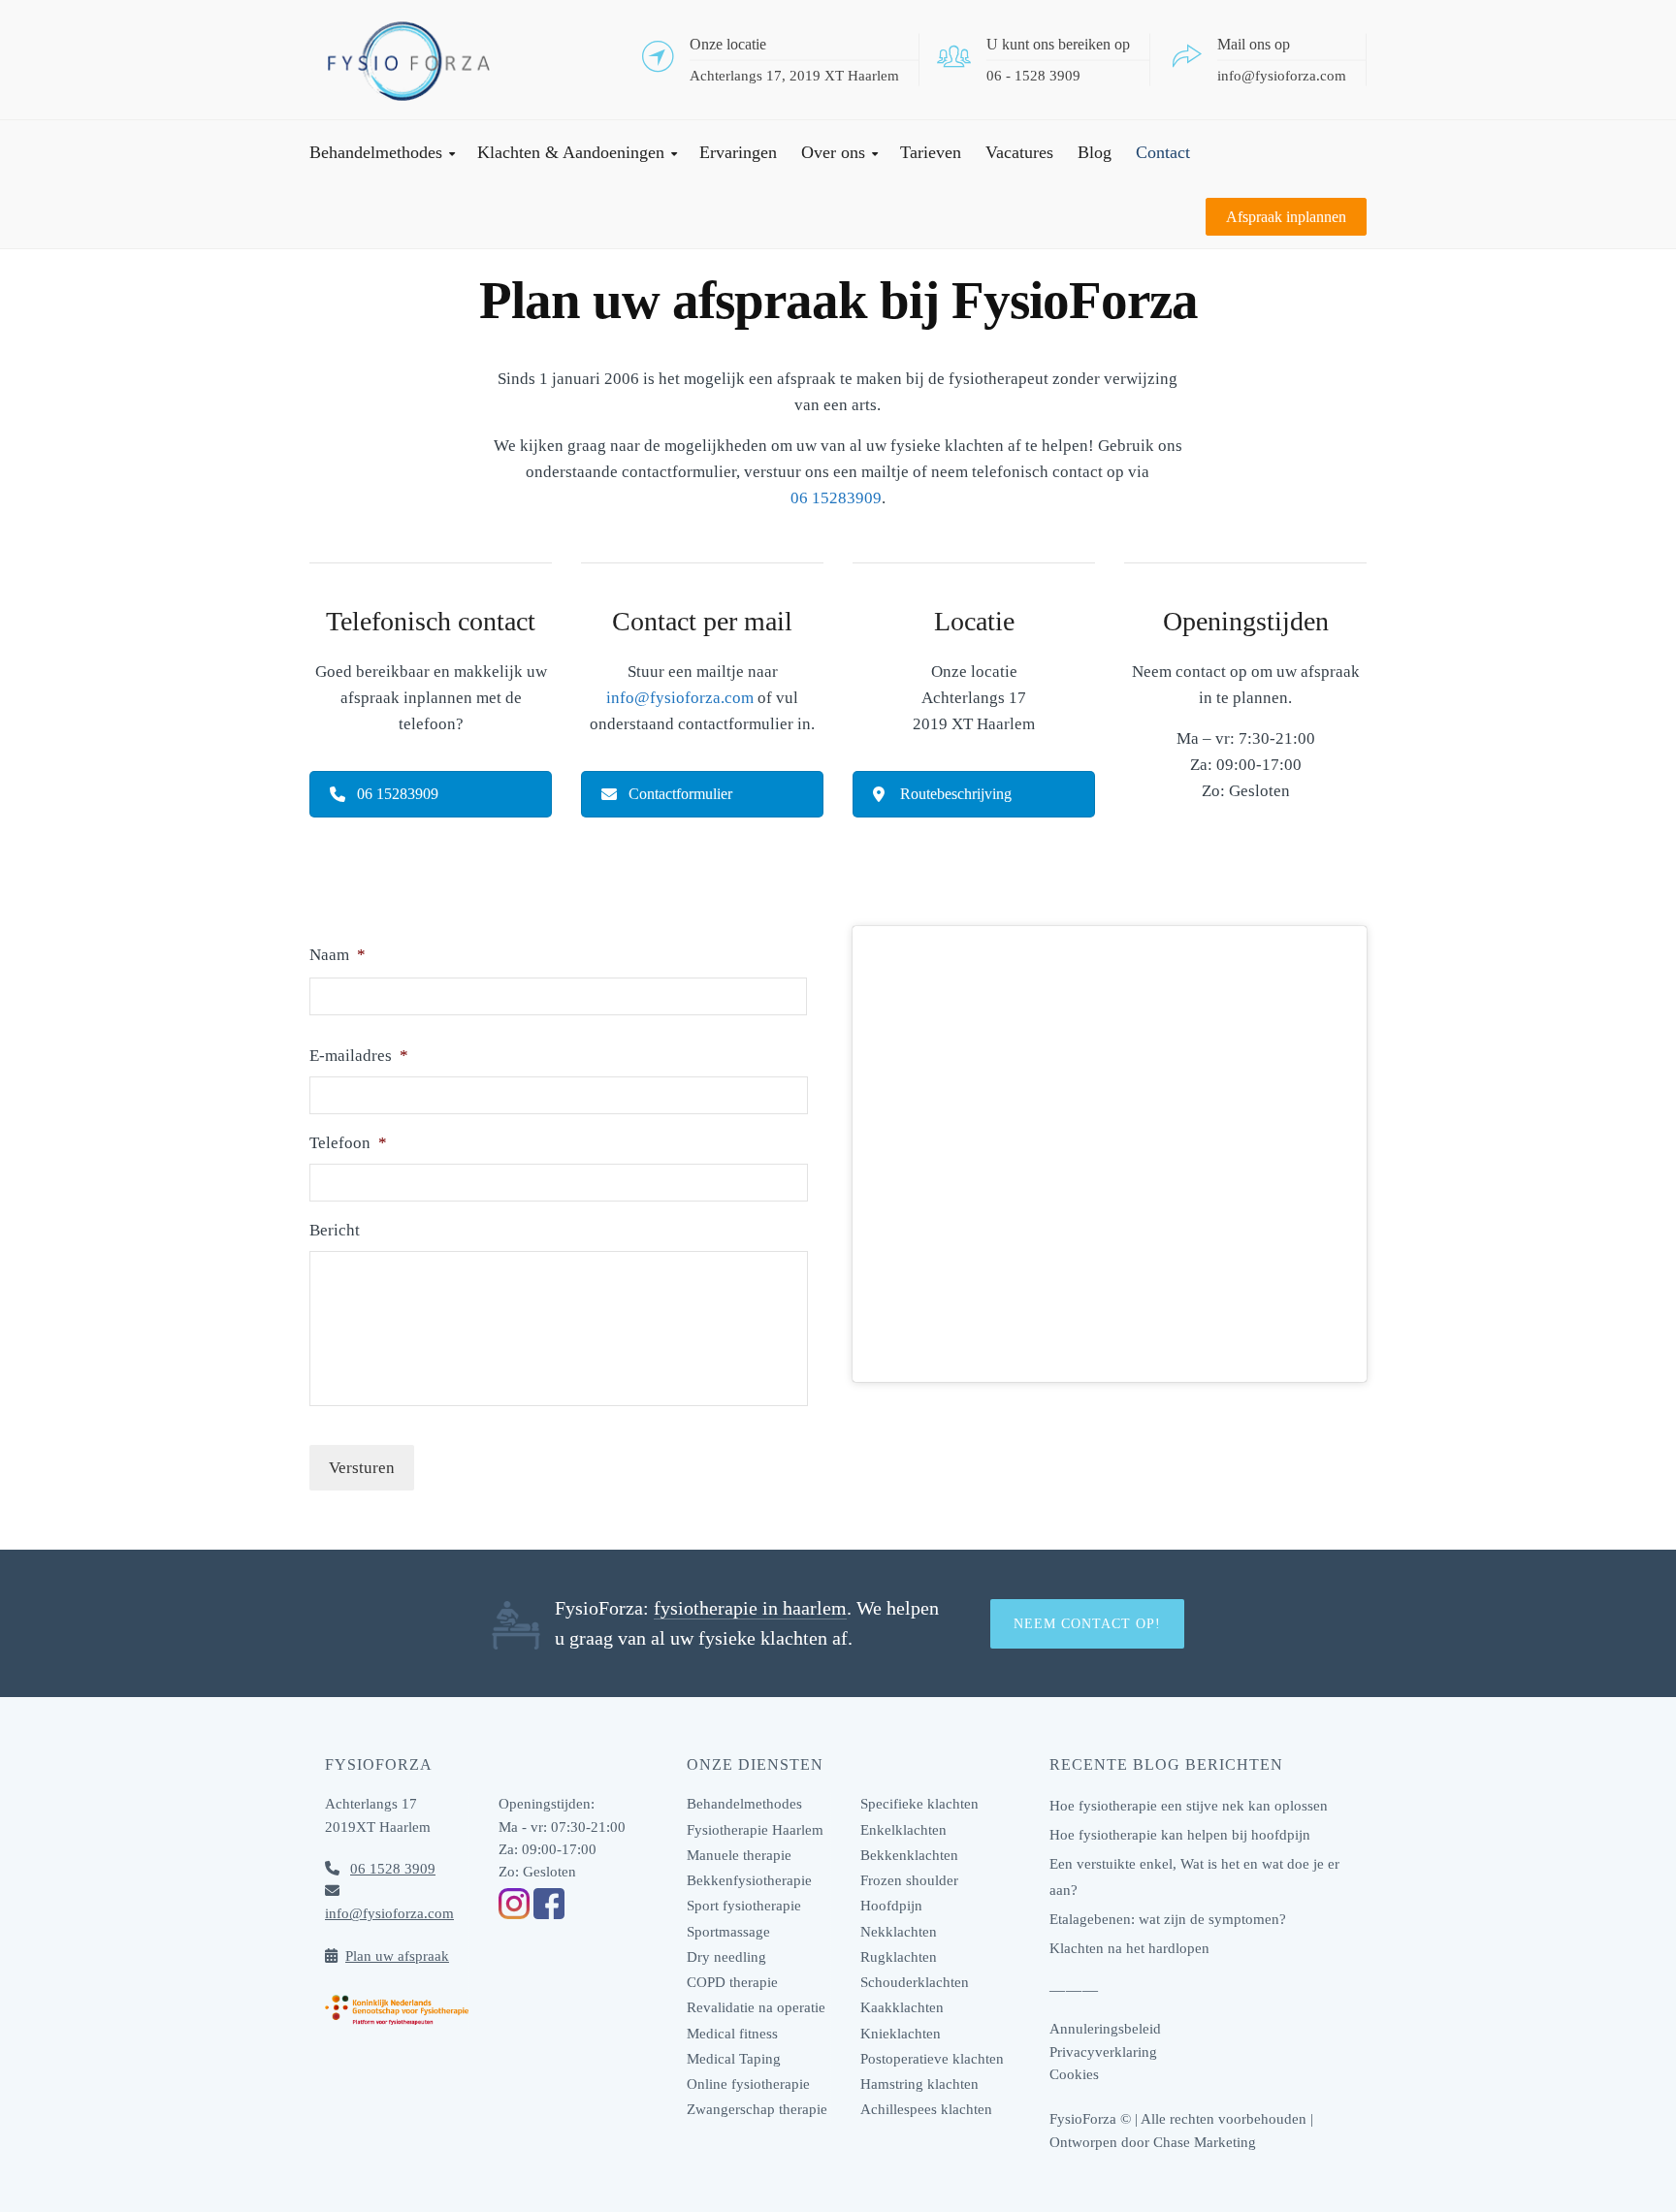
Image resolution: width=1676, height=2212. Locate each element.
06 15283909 (836, 498)
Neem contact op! (1087, 1624)
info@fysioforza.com (1282, 75)
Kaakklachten (902, 2007)
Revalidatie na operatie (756, 2007)
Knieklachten (901, 2034)
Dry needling (726, 1957)
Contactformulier (680, 794)
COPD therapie (732, 1982)
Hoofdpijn (891, 1906)
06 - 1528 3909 (1033, 75)
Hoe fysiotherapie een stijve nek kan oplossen (1189, 1806)
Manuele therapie (739, 1855)
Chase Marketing (1205, 2142)
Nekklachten (899, 1932)
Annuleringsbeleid (1105, 2029)
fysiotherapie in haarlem (750, 1608)
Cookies (1074, 2074)
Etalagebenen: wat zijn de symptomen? (1168, 1919)
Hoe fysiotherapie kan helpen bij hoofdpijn (1180, 1835)
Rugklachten (899, 1957)
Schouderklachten (915, 1982)
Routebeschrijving (956, 794)
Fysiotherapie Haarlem (755, 1830)
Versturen (362, 1468)
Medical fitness (732, 2034)
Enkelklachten (903, 1830)
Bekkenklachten (909, 1855)
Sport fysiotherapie (744, 1906)
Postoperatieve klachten (932, 2059)
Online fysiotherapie (748, 2084)
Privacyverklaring (1103, 2052)
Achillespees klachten (926, 2109)
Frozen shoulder (909, 1880)
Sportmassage (728, 1932)
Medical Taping (734, 2059)
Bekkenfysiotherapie (749, 1880)
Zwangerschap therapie (757, 2109)
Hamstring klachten (919, 2084)
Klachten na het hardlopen (1129, 1948)
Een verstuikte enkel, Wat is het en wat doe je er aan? (1194, 1877)
